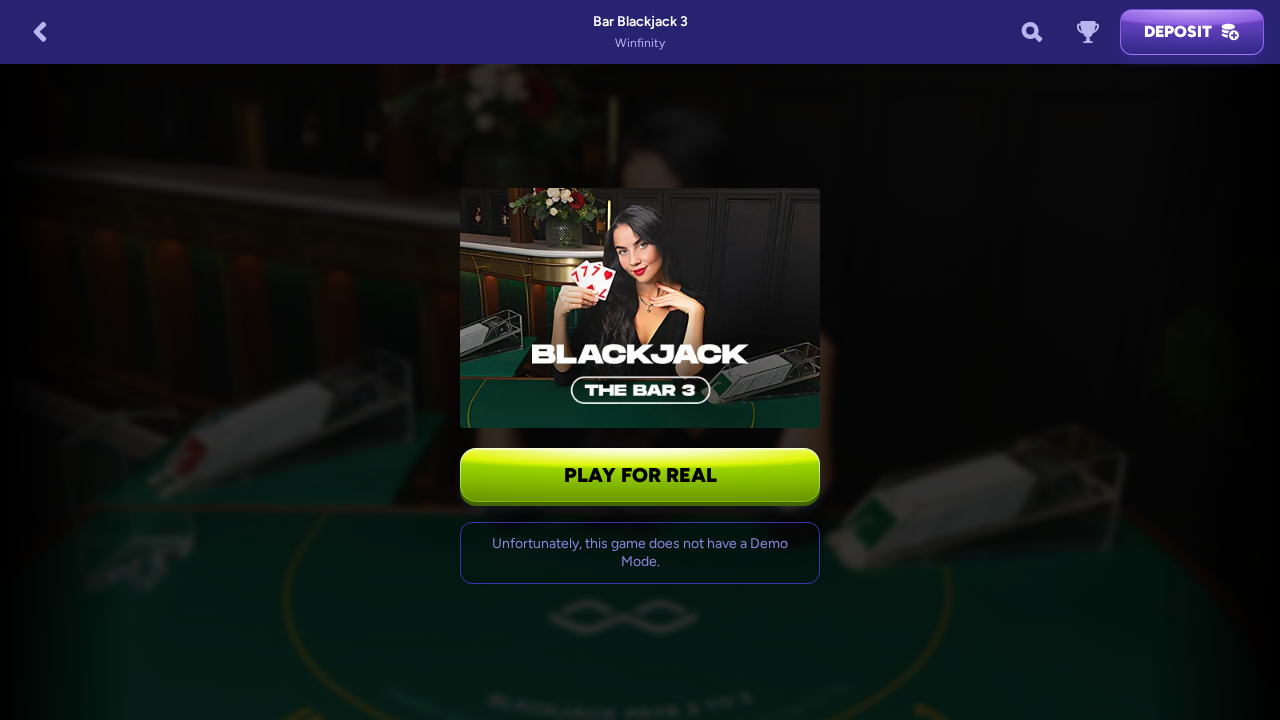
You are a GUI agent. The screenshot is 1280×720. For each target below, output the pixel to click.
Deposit (1178, 31)
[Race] (1088, 32)
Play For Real (640, 475)
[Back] (40, 32)
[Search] (1032, 32)
